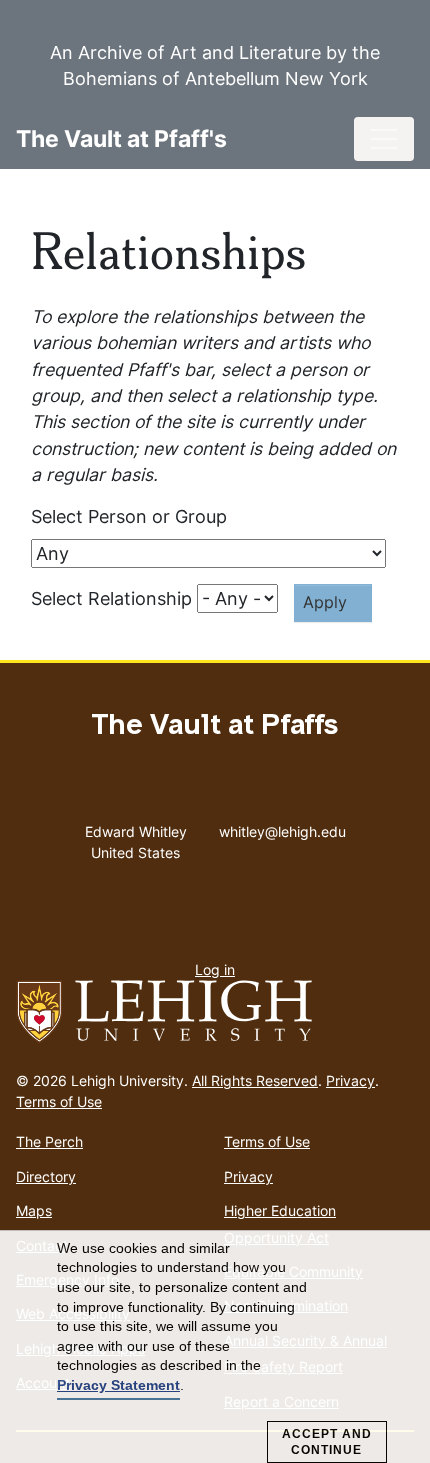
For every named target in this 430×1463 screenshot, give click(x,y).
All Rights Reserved (255, 1080)
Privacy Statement (118, 1385)
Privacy (350, 1080)
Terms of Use (59, 1101)
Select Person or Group (129, 516)
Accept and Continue (327, 1442)
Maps (34, 1210)
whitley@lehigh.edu (282, 827)
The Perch (49, 1141)
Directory (46, 1176)
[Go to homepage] (215, 1012)
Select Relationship (111, 598)
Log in (215, 969)
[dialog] (215, 1347)
